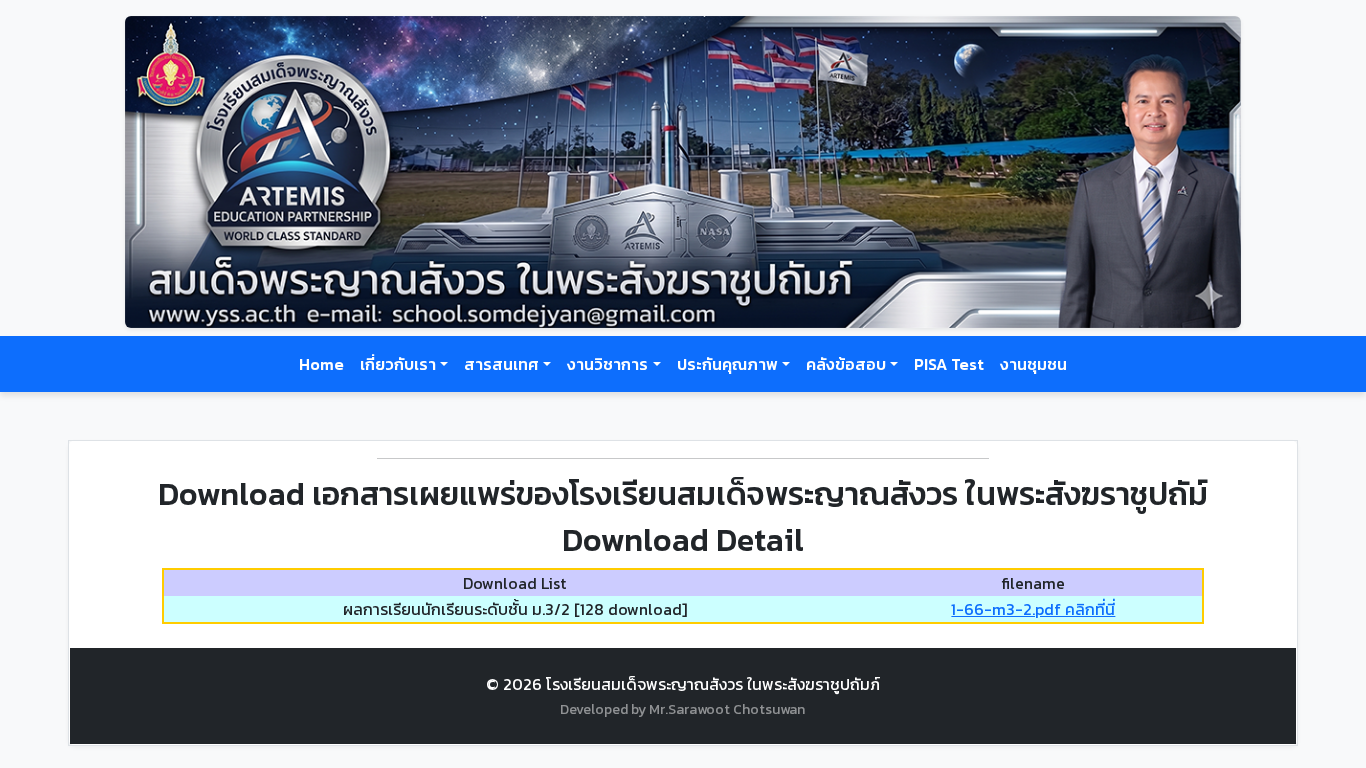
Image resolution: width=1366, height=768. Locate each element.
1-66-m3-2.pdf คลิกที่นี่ (1033, 609)
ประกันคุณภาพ (727, 364)
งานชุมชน (1033, 364)
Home (321, 364)
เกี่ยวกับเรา (398, 364)
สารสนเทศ (501, 364)
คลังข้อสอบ (846, 364)
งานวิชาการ (607, 364)
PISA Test (949, 364)
